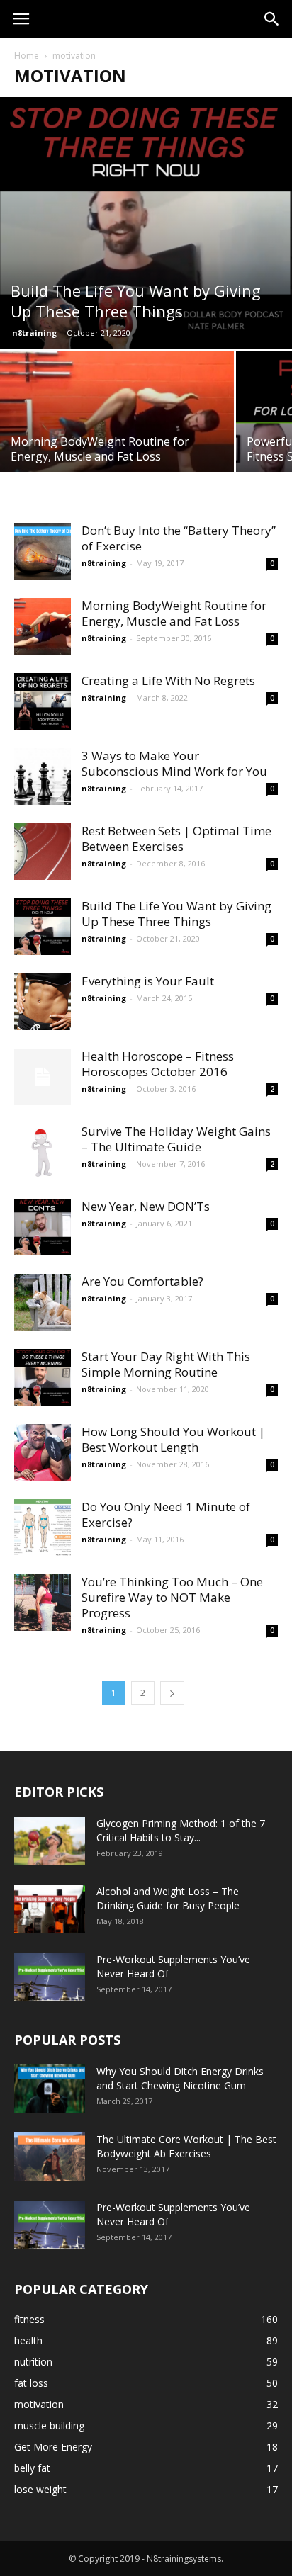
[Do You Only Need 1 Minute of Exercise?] (43, 1527)
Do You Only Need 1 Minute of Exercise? (166, 1514)
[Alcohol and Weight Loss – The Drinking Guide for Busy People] (50, 1909)
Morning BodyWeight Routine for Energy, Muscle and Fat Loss (174, 613)
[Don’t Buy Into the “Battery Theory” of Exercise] (43, 551)
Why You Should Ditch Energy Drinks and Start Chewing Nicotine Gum (180, 2078)
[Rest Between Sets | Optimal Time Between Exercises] (43, 852)
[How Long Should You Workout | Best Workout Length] (43, 1452)
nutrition (33, 2362)
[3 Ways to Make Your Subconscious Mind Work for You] (43, 776)
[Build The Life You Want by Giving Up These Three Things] (146, 223)
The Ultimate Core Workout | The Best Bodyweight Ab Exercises (186, 2146)
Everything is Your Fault (148, 981)
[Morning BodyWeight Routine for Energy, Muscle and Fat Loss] (117, 425)
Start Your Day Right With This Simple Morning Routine (166, 1364)
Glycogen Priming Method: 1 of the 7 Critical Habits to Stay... (181, 1830)
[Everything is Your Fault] (43, 1002)
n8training (34, 333)
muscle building (49, 2425)
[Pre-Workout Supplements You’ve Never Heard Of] (50, 1977)
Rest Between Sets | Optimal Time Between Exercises (176, 838)
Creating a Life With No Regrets (168, 680)
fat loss (31, 2383)
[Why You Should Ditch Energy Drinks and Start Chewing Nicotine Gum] (50, 2089)
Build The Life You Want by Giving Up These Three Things (176, 914)
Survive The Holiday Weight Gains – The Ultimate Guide (176, 1139)
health (28, 2340)
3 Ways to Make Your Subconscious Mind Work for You (174, 763)
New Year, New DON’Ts (146, 1206)
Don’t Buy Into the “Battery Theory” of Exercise (179, 538)
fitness (29, 2319)
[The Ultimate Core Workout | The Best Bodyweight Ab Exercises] (50, 2157)
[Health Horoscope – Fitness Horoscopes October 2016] (43, 1077)
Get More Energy (53, 2447)
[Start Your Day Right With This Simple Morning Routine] (43, 1377)
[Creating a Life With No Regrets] (43, 701)
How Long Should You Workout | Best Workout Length (173, 1439)
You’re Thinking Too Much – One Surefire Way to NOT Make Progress (172, 1597)
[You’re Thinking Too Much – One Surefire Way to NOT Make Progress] (43, 1603)
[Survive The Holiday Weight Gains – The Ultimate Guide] (43, 1152)
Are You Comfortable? (142, 1281)
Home (27, 56)
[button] (272, 19)
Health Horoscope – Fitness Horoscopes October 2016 (158, 1064)
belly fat (32, 2468)
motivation (39, 2404)
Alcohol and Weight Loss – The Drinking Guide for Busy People (168, 1898)
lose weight (40, 2489)
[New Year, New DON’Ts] (43, 1227)
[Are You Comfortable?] (43, 1302)
